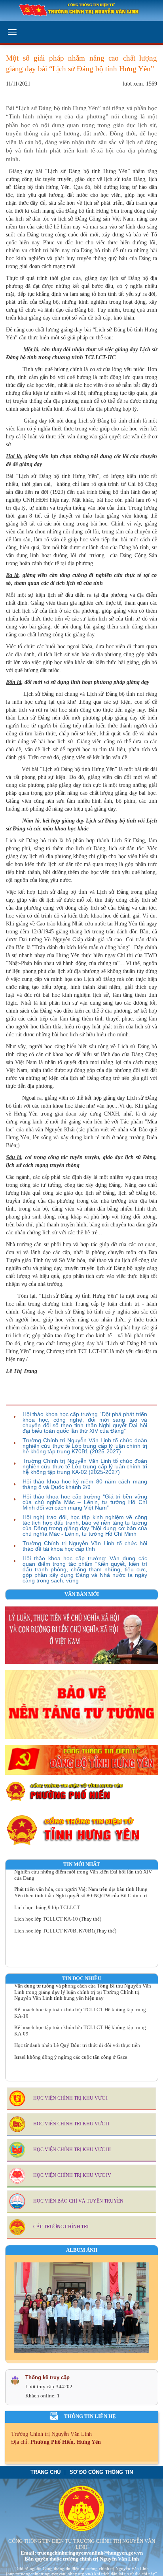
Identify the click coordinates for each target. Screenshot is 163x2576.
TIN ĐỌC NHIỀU (82, 1978)
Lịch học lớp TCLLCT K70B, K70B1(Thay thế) (65, 1922)
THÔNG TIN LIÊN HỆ (90, 2416)
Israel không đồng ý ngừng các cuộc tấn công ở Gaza (71, 2049)
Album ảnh (82, 2250)
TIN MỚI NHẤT (82, 1864)
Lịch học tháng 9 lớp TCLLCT (47, 1898)
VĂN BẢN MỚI (82, 1594)
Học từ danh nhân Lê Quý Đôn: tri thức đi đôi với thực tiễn (77, 2037)
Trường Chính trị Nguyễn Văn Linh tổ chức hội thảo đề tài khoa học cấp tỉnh (85, 1546)
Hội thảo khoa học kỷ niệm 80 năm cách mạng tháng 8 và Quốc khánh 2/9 (85, 1484)
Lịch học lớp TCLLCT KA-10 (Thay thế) (58, 1910)
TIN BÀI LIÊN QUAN (37, 1398)
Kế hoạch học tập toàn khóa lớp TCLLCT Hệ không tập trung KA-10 (80, 2004)
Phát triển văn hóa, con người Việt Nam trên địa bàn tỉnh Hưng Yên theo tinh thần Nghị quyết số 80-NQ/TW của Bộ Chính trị (81, 1884)
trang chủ (45, 2472)
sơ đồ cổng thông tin (101, 2472)
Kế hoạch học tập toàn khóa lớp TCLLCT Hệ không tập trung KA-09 (80, 2022)
